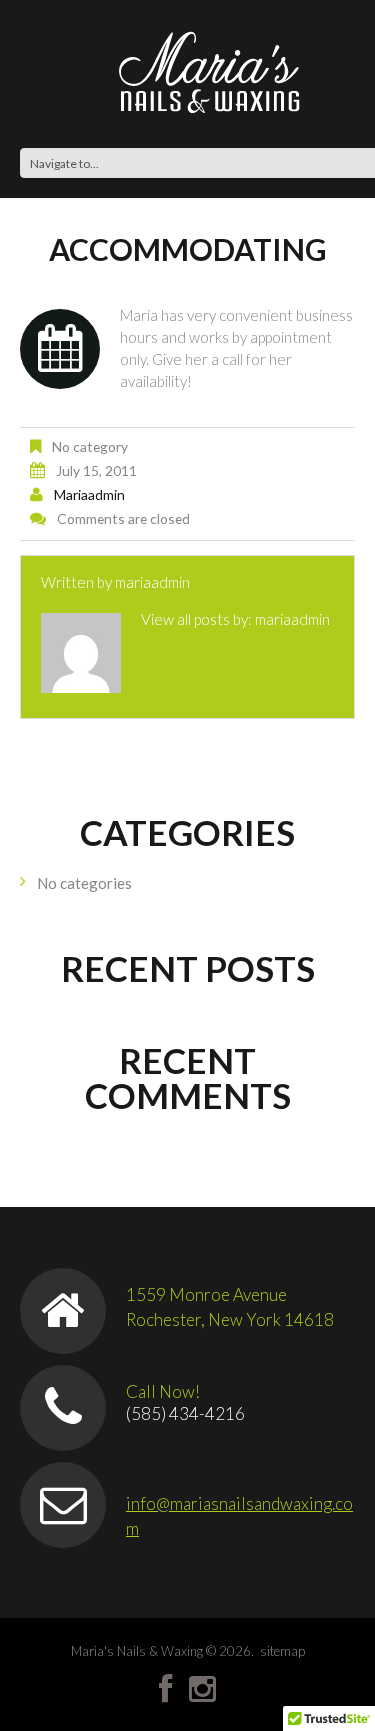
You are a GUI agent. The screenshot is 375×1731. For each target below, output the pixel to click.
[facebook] (165, 1689)
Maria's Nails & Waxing (137, 1651)
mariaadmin (89, 494)
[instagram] (202, 1689)
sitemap (282, 1651)
